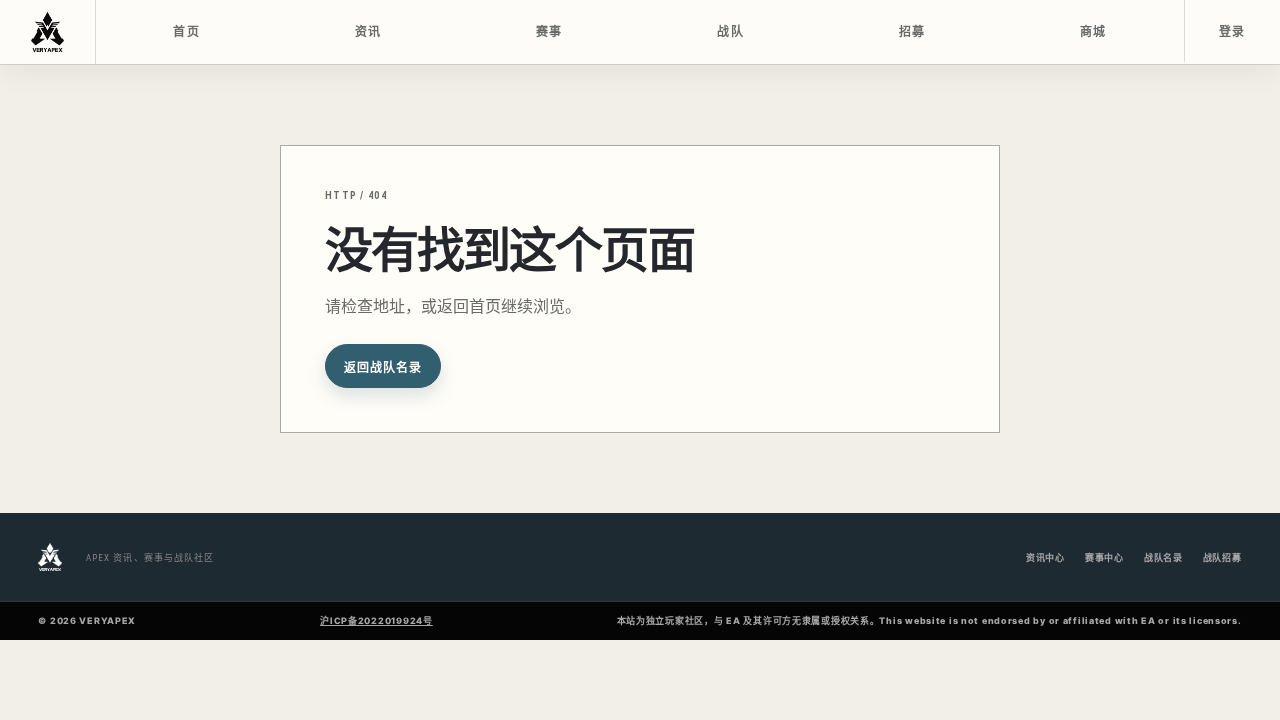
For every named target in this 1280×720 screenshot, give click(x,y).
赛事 (549, 32)
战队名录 (1163, 557)
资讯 (368, 32)
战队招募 (1222, 557)
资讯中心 (1045, 557)
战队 (730, 32)
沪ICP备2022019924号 (376, 620)
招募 (912, 32)
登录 (1232, 32)
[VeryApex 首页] (48, 32)
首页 (186, 32)
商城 (1093, 32)
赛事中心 (1104, 557)
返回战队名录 (383, 368)
